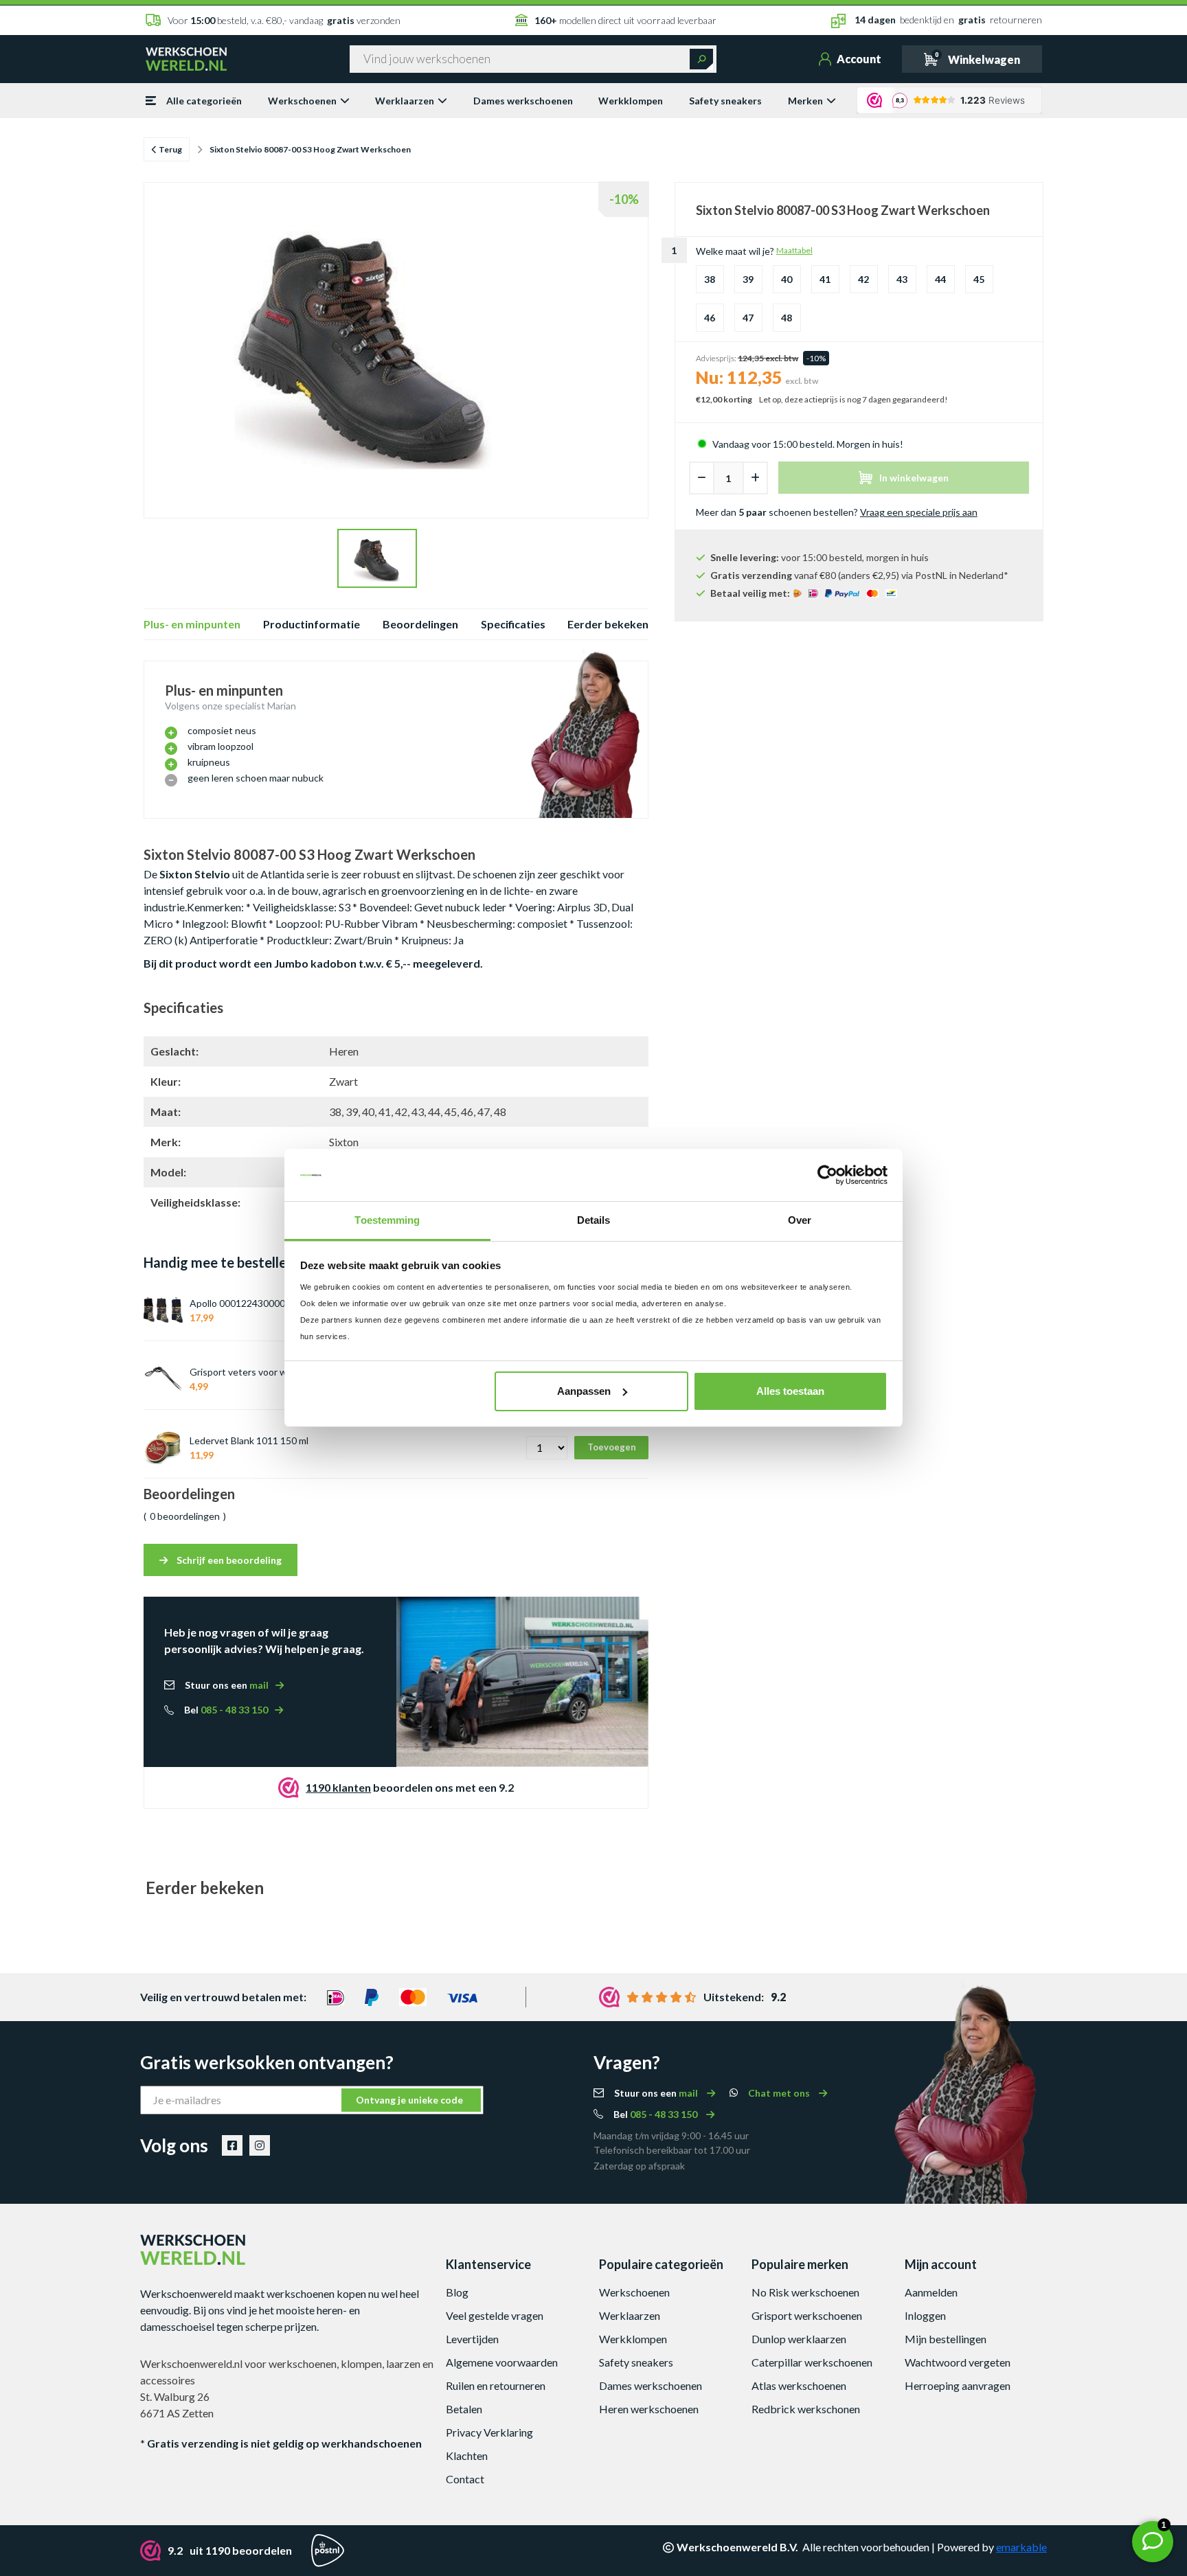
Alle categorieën (204, 101)
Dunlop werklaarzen (799, 2339)
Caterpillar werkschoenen (812, 2362)
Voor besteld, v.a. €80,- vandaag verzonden (284, 20)
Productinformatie (312, 624)
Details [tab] (594, 1220)
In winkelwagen (914, 478)
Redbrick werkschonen (806, 2409)
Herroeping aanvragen (958, 2385)
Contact (465, 2479)
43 (902, 279)
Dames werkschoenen (523, 101)
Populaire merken (800, 2264)
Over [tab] (800, 1220)
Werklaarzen (405, 101)
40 (787, 279)
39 (748, 279)
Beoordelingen (420, 624)
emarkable (1021, 2547)
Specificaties (513, 624)
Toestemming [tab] (387, 1220)
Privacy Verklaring (489, 2432)
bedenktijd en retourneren (948, 20)
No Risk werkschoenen (805, 2292)
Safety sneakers (725, 101)
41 (825, 279)
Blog (457, 2292)
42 (863, 279)
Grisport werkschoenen (807, 2315)
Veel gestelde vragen (495, 2315)
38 (710, 279)
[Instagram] (260, 2145)
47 (748, 318)
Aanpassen (584, 1391)
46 (710, 318)
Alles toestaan (790, 1391)
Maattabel (794, 250)
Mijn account (941, 2264)
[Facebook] (232, 2145)
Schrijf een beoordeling (228, 1560)
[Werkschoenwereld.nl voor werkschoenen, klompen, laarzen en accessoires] (186, 58)
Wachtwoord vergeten (958, 2362)
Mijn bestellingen (946, 2339)
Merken (805, 101)
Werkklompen (631, 101)
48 (787, 318)
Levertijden (472, 2339)
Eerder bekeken (608, 624)
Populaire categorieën (661, 2264)
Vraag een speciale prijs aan (919, 512)
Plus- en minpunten (192, 624)
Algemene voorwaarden (502, 2362)
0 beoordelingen (185, 1516)
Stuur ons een (227, 1685)
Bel (226, 1710)
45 (979, 279)
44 (940, 279)
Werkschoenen (302, 101)
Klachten (467, 2455)
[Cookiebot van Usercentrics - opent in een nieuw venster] (827, 1175)
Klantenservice (488, 2264)
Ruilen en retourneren (496, 2385)
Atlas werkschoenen (799, 2385)
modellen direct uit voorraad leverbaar (625, 20)
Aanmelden (931, 2292)
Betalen (464, 2409)
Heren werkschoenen (649, 2409)
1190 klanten (338, 1787)
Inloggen (925, 2315)
